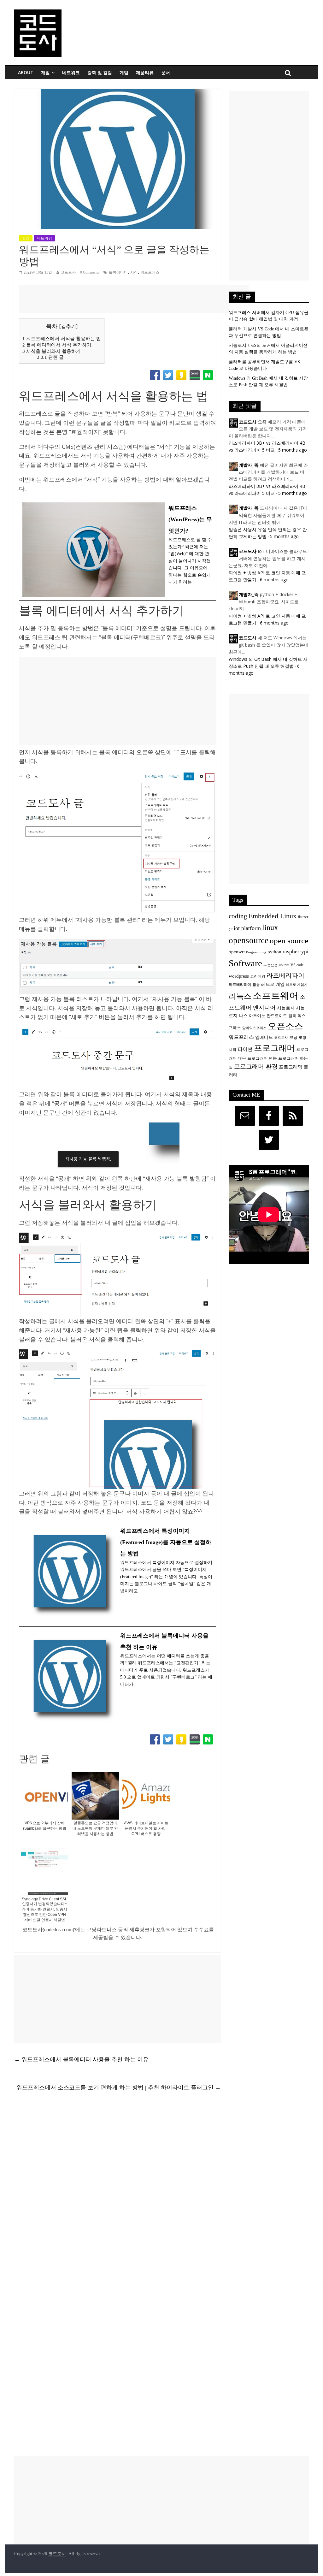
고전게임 (258, 977)
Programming (256, 952)
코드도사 (68, 272)
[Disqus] (117, 2188)
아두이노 (257, 1016)
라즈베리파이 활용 (244, 985)
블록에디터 (118, 272)
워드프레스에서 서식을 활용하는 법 (62, 338)
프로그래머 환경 (256, 1066)
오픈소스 (285, 1026)
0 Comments (90, 272)
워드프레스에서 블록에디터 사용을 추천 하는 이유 (81, 2059)
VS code (297, 965)
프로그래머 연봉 (262, 1058)
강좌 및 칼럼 (100, 72)
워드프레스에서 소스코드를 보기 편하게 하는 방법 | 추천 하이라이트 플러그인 (119, 2087)
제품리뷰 (145, 72)
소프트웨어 (276, 996)
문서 (166, 72)
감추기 (68, 326)
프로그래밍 (291, 1067)
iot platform (247, 928)
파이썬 (245, 1049)
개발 (45, 72)
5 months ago (293, 450)
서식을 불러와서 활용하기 (52, 351)
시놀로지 (286, 1008)
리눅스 (240, 996)
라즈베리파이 (285, 975)
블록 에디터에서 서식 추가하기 (57, 345)
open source (289, 941)
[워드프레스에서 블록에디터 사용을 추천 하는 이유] (117, 1677)
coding (238, 916)
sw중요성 (270, 965)
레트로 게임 (273, 984)
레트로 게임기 (297, 985)
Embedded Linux (273, 916)
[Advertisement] (134, 299)
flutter (303, 917)
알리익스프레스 (254, 1028)
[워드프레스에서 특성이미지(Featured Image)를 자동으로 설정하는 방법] (117, 1572)
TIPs (26, 238)
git (231, 929)
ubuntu (284, 965)
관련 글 (50, 357)
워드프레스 (150, 272)
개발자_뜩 (249, 465)
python (274, 952)
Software (245, 963)
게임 (124, 72)
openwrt (237, 952)
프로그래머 (274, 1048)
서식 (134, 272)
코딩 (293, 1038)
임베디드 (264, 1037)
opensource (249, 940)
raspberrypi (296, 952)
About (26, 72)
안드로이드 (277, 1016)
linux (270, 927)
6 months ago (274, 580)
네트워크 (71, 72)
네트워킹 (44, 238)
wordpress (239, 976)
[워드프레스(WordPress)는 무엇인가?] (117, 550)
